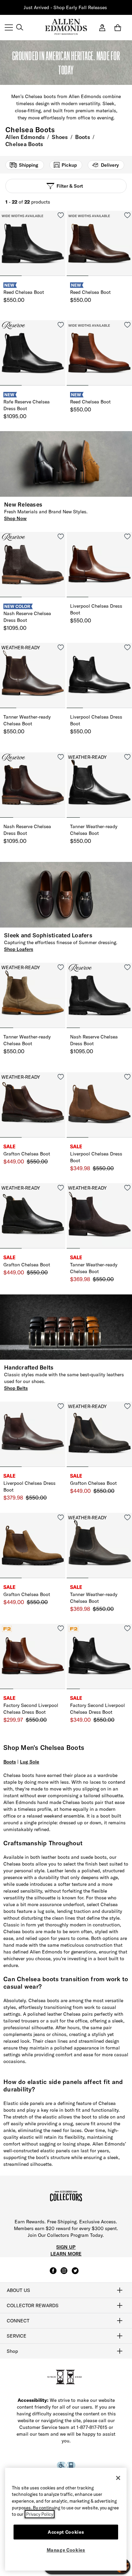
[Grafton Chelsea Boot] (33, 1105)
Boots (10, 1762)
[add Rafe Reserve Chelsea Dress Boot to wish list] (61, 325)
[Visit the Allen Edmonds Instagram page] (64, 2274)
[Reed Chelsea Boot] (33, 243)
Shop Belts (16, 1388)
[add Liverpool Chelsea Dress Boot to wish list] (127, 536)
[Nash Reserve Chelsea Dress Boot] (33, 565)
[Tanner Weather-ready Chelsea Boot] (33, 675)
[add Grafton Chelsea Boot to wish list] (61, 1077)
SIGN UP (66, 2247)
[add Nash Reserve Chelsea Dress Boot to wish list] (61, 536)
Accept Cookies (66, 2532)
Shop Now (15, 518)
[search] (20, 28)
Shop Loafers (19, 949)
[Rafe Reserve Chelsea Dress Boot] (33, 353)
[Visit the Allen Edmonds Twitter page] (75, 2274)
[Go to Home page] (66, 27)
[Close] (118, 2478)
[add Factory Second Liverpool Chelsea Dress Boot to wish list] (61, 1628)
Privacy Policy (40, 2514)
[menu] (9, 28)
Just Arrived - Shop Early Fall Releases (65, 7)
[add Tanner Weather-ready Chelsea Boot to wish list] (61, 647)
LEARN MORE (66, 2254)
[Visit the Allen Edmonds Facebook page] (53, 2274)
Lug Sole (30, 1762)
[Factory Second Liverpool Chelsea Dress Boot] (33, 1656)
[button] (108, 8)
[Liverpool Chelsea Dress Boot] (99, 565)
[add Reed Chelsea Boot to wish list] (61, 215)
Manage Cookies (66, 2550)
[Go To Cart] (119, 28)
